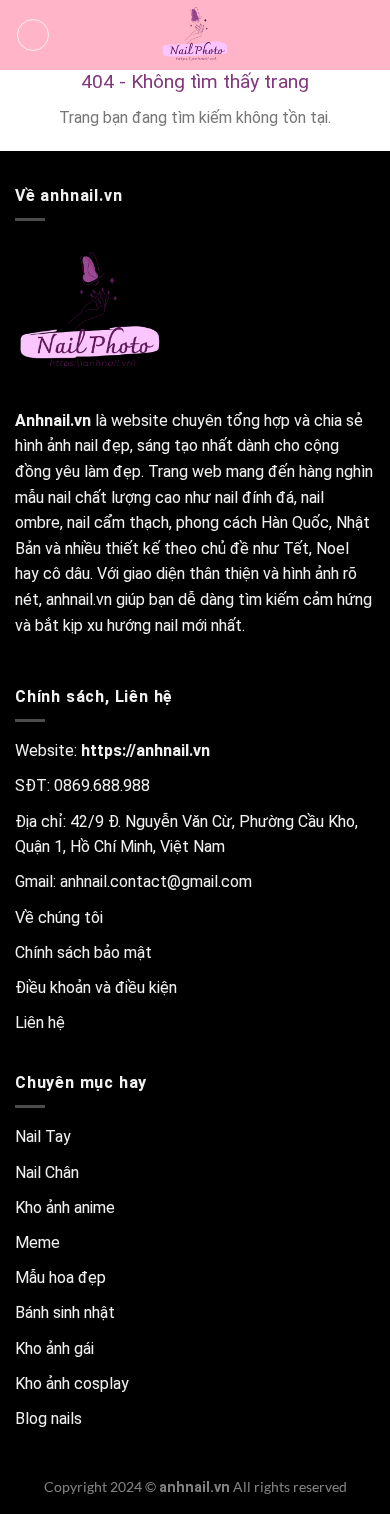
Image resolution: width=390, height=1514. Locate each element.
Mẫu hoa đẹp (60, 1277)
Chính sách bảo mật (83, 952)
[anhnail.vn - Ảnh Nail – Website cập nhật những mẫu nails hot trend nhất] (195, 35)
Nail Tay (43, 1136)
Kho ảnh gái (54, 1348)
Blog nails (48, 1418)
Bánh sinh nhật (65, 1312)
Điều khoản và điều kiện (96, 987)
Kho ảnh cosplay (72, 1383)
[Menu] (33, 35)
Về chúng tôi (59, 917)
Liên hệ (40, 1022)
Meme (37, 1242)
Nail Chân (47, 1172)
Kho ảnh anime (65, 1207)
